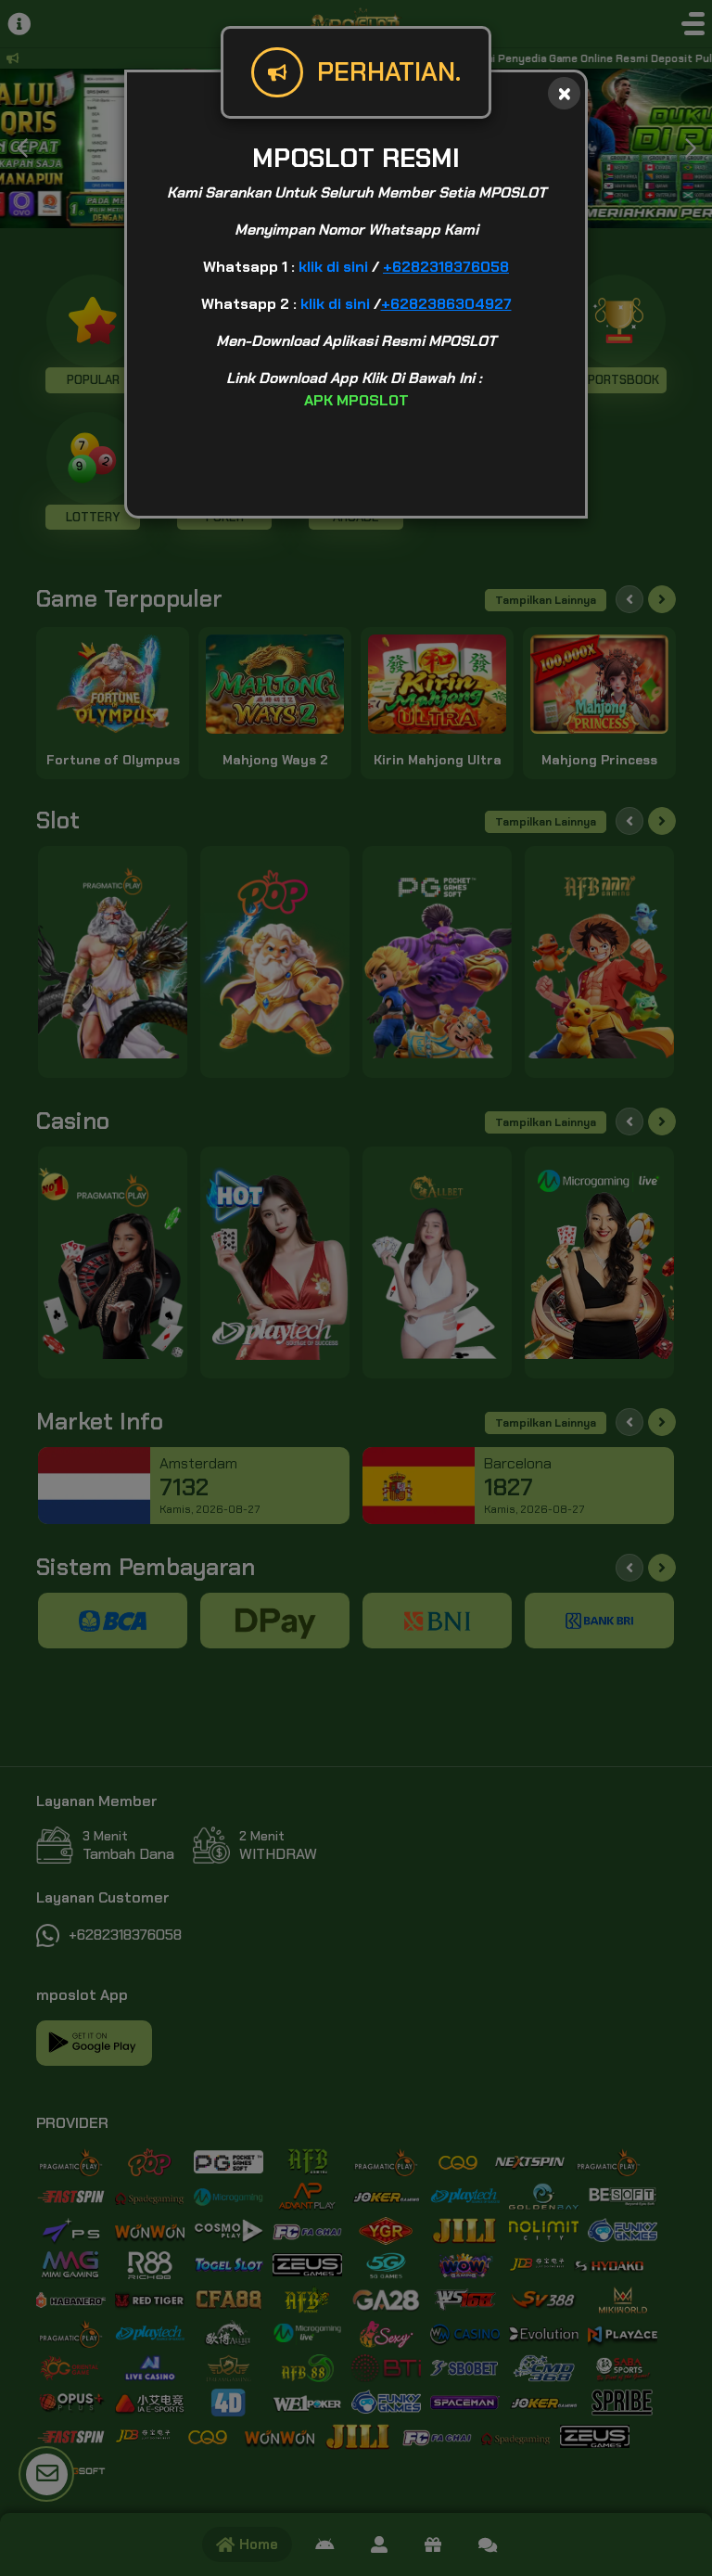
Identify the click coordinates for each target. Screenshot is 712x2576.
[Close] (564, 93)
